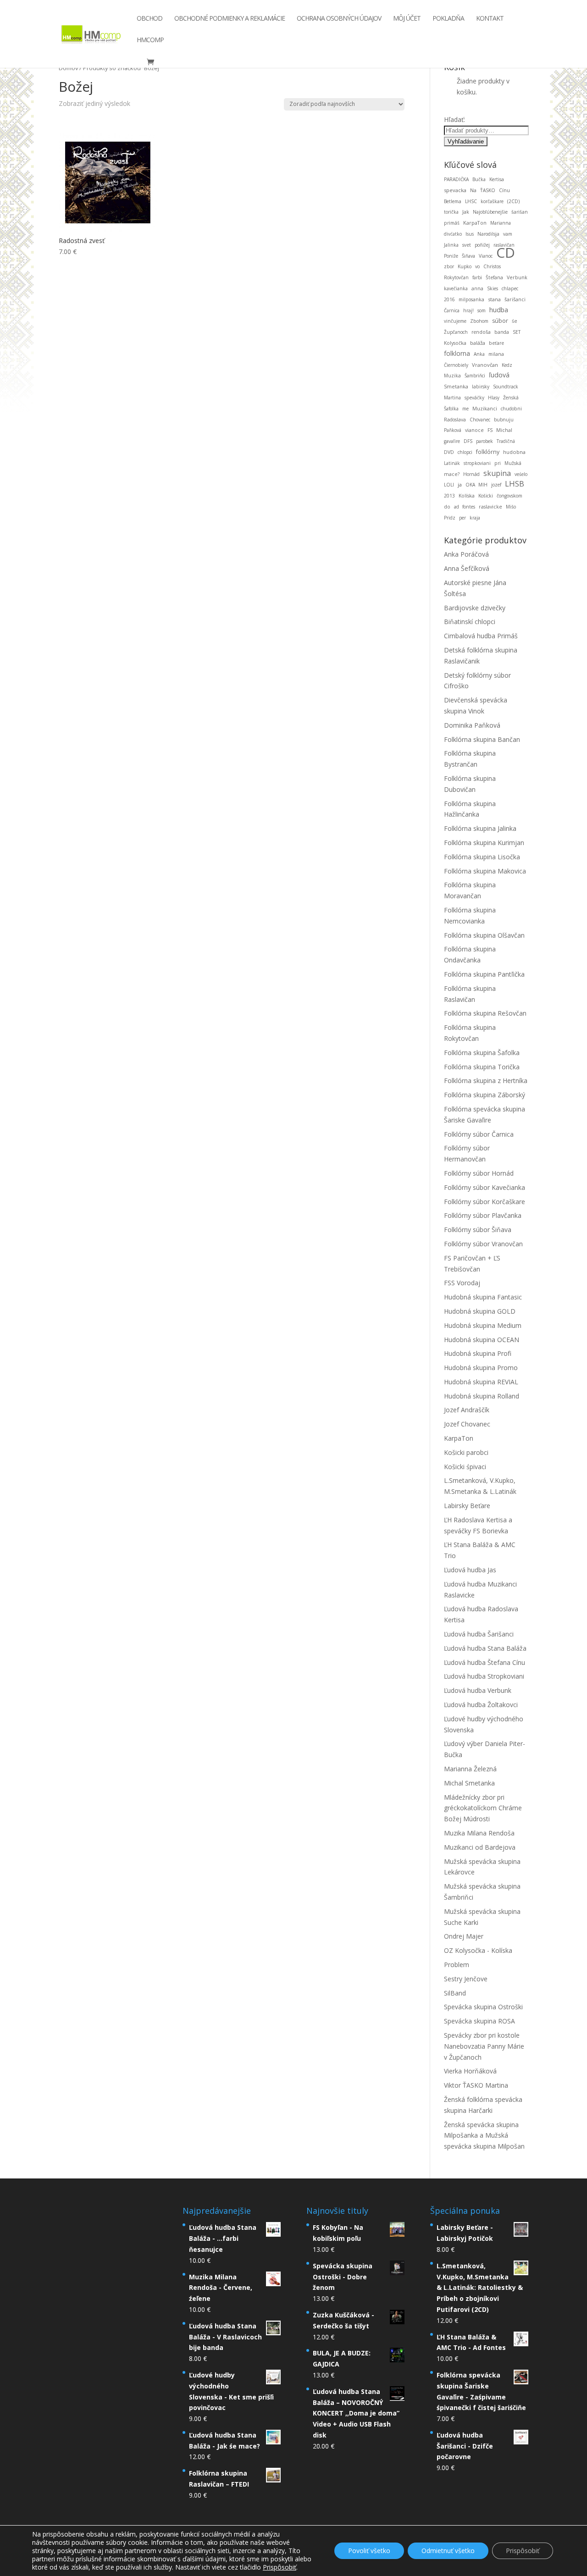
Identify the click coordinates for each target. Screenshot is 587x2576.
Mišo (511, 507)
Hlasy (494, 398)
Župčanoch (456, 332)
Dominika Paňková (472, 725)
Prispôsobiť (523, 2551)
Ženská (511, 398)
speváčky (474, 398)
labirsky (481, 387)
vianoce (474, 430)
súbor (500, 321)
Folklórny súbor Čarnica (479, 1134)
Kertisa (497, 179)
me (465, 409)
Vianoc (486, 256)
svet (467, 245)
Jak (466, 212)
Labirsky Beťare (467, 1506)
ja (460, 484)
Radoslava (455, 420)
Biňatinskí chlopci (470, 622)
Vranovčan (485, 365)
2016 (449, 299)
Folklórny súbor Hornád (479, 1173)
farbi (477, 277)
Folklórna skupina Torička (482, 1067)
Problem (457, 1965)
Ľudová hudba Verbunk (478, 1690)
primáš (452, 223)
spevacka (455, 190)
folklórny (488, 452)
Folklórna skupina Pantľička (484, 974)
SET (517, 332)
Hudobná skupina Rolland (482, 1396)
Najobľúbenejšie (490, 212)
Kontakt (490, 19)
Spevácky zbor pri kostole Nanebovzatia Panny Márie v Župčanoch (484, 2046)
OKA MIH (476, 485)
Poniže (451, 256)
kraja (475, 518)
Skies (493, 288)
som (482, 310)
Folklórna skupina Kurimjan (484, 843)
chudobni (511, 409)
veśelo (521, 474)
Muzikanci (485, 408)
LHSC (471, 201)
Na (473, 190)
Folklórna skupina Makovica (485, 871)
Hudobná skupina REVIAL (481, 1382)
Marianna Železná (470, 1769)
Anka (479, 354)
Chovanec (480, 420)
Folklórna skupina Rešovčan (485, 1013)
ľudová (499, 375)
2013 (449, 496)
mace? (452, 474)
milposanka (471, 299)
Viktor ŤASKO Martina (476, 2085)
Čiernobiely (456, 365)
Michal (504, 430)
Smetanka (456, 386)
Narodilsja (488, 234)
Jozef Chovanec (467, 1424)
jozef (496, 485)
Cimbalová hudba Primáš (481, 636)
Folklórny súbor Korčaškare (485, 1202)
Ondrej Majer (464, 1936)
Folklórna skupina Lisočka (482, 857)
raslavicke (490, 507)
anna (477, 288)
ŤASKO (488, 190)
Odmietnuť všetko (448, 2551)
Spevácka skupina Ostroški (483, 2007)
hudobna (514, 452)
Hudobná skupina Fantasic (483, 1297)
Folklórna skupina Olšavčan (484, 935)
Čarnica (452, 310)
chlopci (465, 452)
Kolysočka (455, 343)
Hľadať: (454, 119)
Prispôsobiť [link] (280, 2567)
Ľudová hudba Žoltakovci (481, 1705)
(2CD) (513, 201)
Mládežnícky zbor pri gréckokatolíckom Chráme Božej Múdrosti (483, 1808)
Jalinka (451, 245)
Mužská (513, 463)
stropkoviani (477, 463)
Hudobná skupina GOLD (480, 1311)
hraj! (468, 310)
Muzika (452, 376)
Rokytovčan (456, 277)
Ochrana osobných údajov (339, 19)
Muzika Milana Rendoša (479, 1833)
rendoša (481, 332)
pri (498, 463)
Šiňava (468, 256)
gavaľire (452, 441)
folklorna (457, 353)
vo (477, 266)
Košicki (486, 496)
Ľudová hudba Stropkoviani (484, 1676)
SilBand (455, 1993)
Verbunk (517, 277)
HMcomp (150, 40)
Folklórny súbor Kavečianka (485, 1187)
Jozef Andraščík (467, 1410)
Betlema (453, 201)
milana (496, 354)
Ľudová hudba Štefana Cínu (485, 1662)
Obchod (150, 19)
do (447, 507)
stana (494, 299)
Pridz (450, 518)
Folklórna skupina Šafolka (482, 1053)
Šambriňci (475, 376)
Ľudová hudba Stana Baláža (485, 1648)
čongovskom (509, 496)
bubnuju (504, 420)
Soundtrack (506, 387)
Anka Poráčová (466, 554)
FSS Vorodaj (462, 1283)
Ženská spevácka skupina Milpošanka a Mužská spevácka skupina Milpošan (484, 2136)
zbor (449, 266)
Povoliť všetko (369, 2551)
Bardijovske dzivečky (475, 608)
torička (451, 212)
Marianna (501, 223)
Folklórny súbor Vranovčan (483, 1244)
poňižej (482, 245)
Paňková (453, 430)
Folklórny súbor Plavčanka (483, 1215)
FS (490, 430)
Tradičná (506, 441)
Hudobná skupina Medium (483, 1325)
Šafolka (451, 409)
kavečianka (456, 288)
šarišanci (515, 299)
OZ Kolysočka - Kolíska (478, 1950)
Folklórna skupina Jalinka (480, 828)
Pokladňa (448, 19)
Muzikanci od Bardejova (480, 1847)
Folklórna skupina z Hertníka (486, 1081)
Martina (452, 398)
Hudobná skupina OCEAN (482, 1340)
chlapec (510, 288)
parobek (485, 441)
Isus (470, 234)
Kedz (507, 365)
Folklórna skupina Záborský (485, 1095)
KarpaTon (475, 223)
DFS (468, 441)
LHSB (515, 484)
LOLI (449, 485)
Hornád (471, 474)
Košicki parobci (466, 1452)
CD (506, 252)
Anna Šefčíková (467, 568)
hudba (499, 310)
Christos (492, 266)
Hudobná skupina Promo (481, 1368)
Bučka (479, 179)
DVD (449, 452)
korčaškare (492, 201)
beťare (496, 343)
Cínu (504, 190)
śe (515, 321)
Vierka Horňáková (470, 2071)
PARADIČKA (456, 179)
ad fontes (465, 507)
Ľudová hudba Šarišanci (479, 1634)
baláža (478, 343)
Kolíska (467, 496)
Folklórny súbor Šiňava (478, 1230)
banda (502, 332)
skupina (497, 473)
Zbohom (479, 321)
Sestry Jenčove (466, 1979)
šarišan (520, 212)
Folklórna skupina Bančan (482, 739)
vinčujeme (455, 321)
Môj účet (407, 19)
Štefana (494, 277)
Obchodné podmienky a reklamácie (230, 19)
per (462, 518)
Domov (68, 68)
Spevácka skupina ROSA (479, 2021)
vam (508, 234)
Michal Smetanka (469, 1783)
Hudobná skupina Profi (478, 1353)
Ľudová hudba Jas (470, 1570)
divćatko (453, 234)
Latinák (452, 463)
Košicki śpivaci (465, 1467)
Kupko (465, 266)
